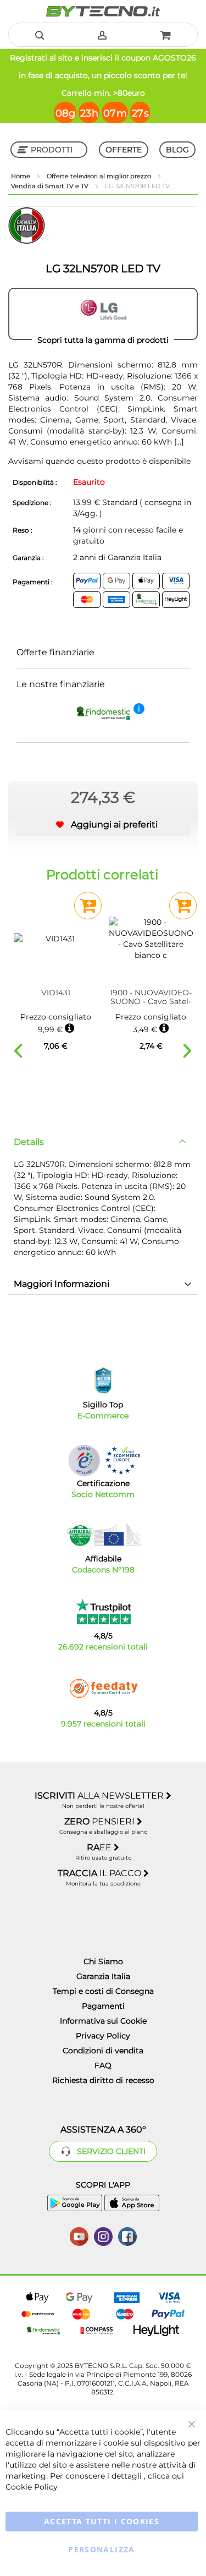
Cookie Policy (32, 2487)
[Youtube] (79, 2235)
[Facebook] (127, 2235)
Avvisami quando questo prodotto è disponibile (99, 461)
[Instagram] (103, 2235)
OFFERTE (124, 150)
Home (21, 176)
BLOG (177, 150)
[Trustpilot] (103, 1612)
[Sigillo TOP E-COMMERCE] (103, 1381)
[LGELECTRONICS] (103, 314)
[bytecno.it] (103, 11)
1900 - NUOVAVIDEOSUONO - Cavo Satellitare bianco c (151, 997)
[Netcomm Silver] (84, 1460)
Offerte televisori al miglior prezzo (100, 176)
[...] (178, 442)
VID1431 (56, 993)
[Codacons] (103, 1534)
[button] (103, 825)
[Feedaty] (103, 1689)
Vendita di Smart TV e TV (51, 186)
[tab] (103, 1142)
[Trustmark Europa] (123, 1460)
